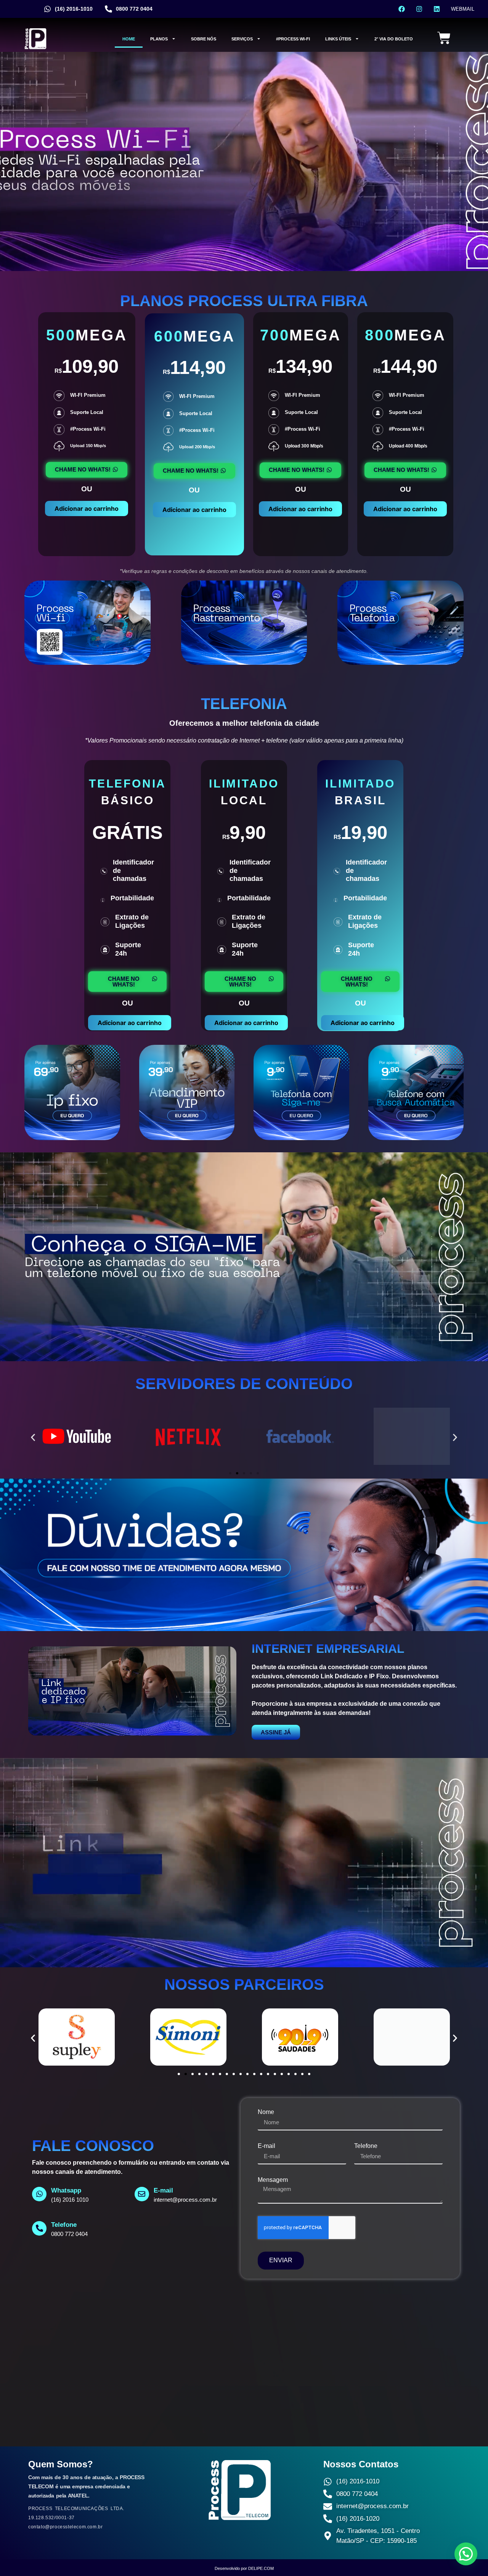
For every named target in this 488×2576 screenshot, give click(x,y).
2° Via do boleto (394, 39)
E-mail (266, 2146)
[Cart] (444, 39)
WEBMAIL (463, 9)
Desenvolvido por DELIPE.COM (244, 2568)
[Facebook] (402, 9)
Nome (266, 2112)
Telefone (366, 2146)
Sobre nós (204, 39)
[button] (33, 1437)
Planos (159, 39)
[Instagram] (419, 9)
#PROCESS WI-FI (293, 39)
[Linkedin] (437, 9)
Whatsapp (66, 2190)
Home (129, 39)
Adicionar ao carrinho (87, 508)
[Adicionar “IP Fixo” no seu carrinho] (72, 1138)
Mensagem (273, 2180)
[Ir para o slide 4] (251, 1473)
